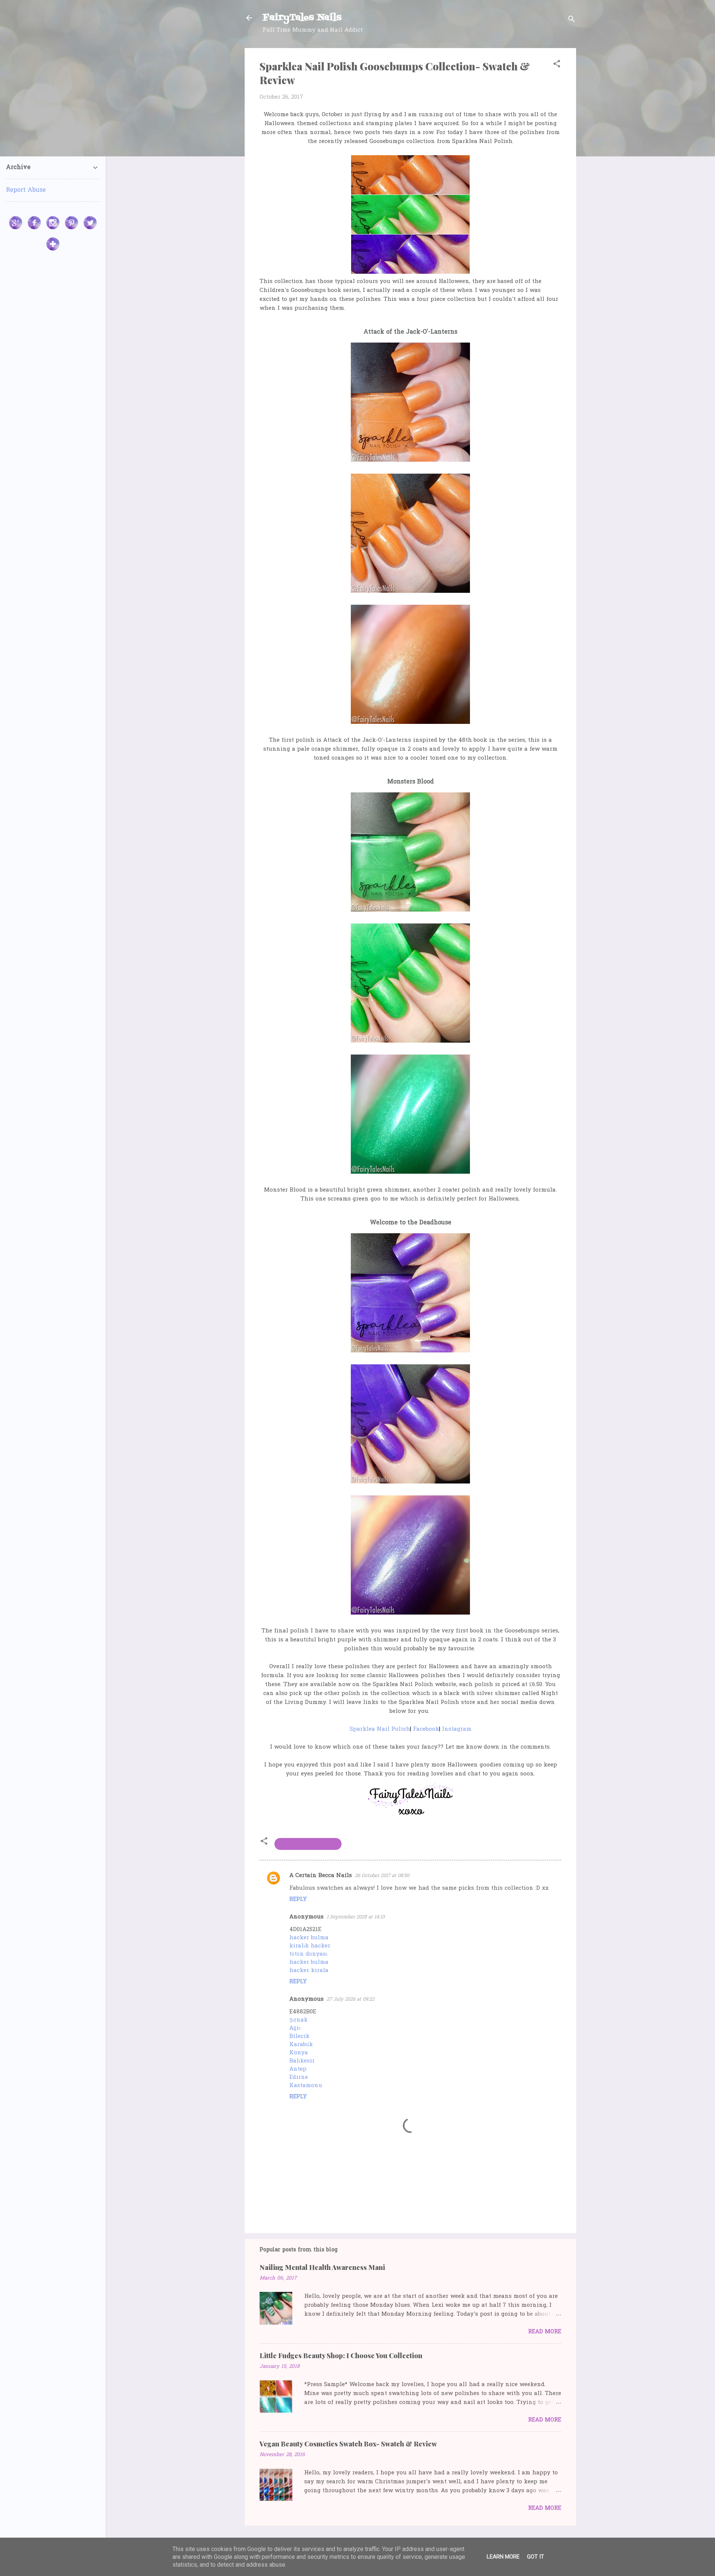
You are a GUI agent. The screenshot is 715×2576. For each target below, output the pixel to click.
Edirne (299, 2077)
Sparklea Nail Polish (380, 1729)
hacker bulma (309, 1938)
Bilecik (299, 2036)
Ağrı (295, 2028)
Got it (536, 2557)
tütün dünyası (308, 1954)
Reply (298, 1900)
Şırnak (298, 2020)
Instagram (457, 1729)
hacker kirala (309, 1971)
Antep (298, 2069)
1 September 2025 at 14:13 (356, 1917)
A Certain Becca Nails (321, 1876)
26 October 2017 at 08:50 (382, 1876)
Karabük (301, 2045)
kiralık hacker (310, 1946)
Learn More (503, 2557)
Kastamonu (306, 2086)
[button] (557, 65)
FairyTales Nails (302, 18)
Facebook (426, 1729)
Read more (545, 2332)
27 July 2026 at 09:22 (350, 1999)
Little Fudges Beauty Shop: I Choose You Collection (341, 2356)
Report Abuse (26, 190)
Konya (299, 2053)
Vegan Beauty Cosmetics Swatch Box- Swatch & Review (348, 2444)
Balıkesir (302, 2061)
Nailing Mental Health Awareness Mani (322, 2267)
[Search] (572, 20)
